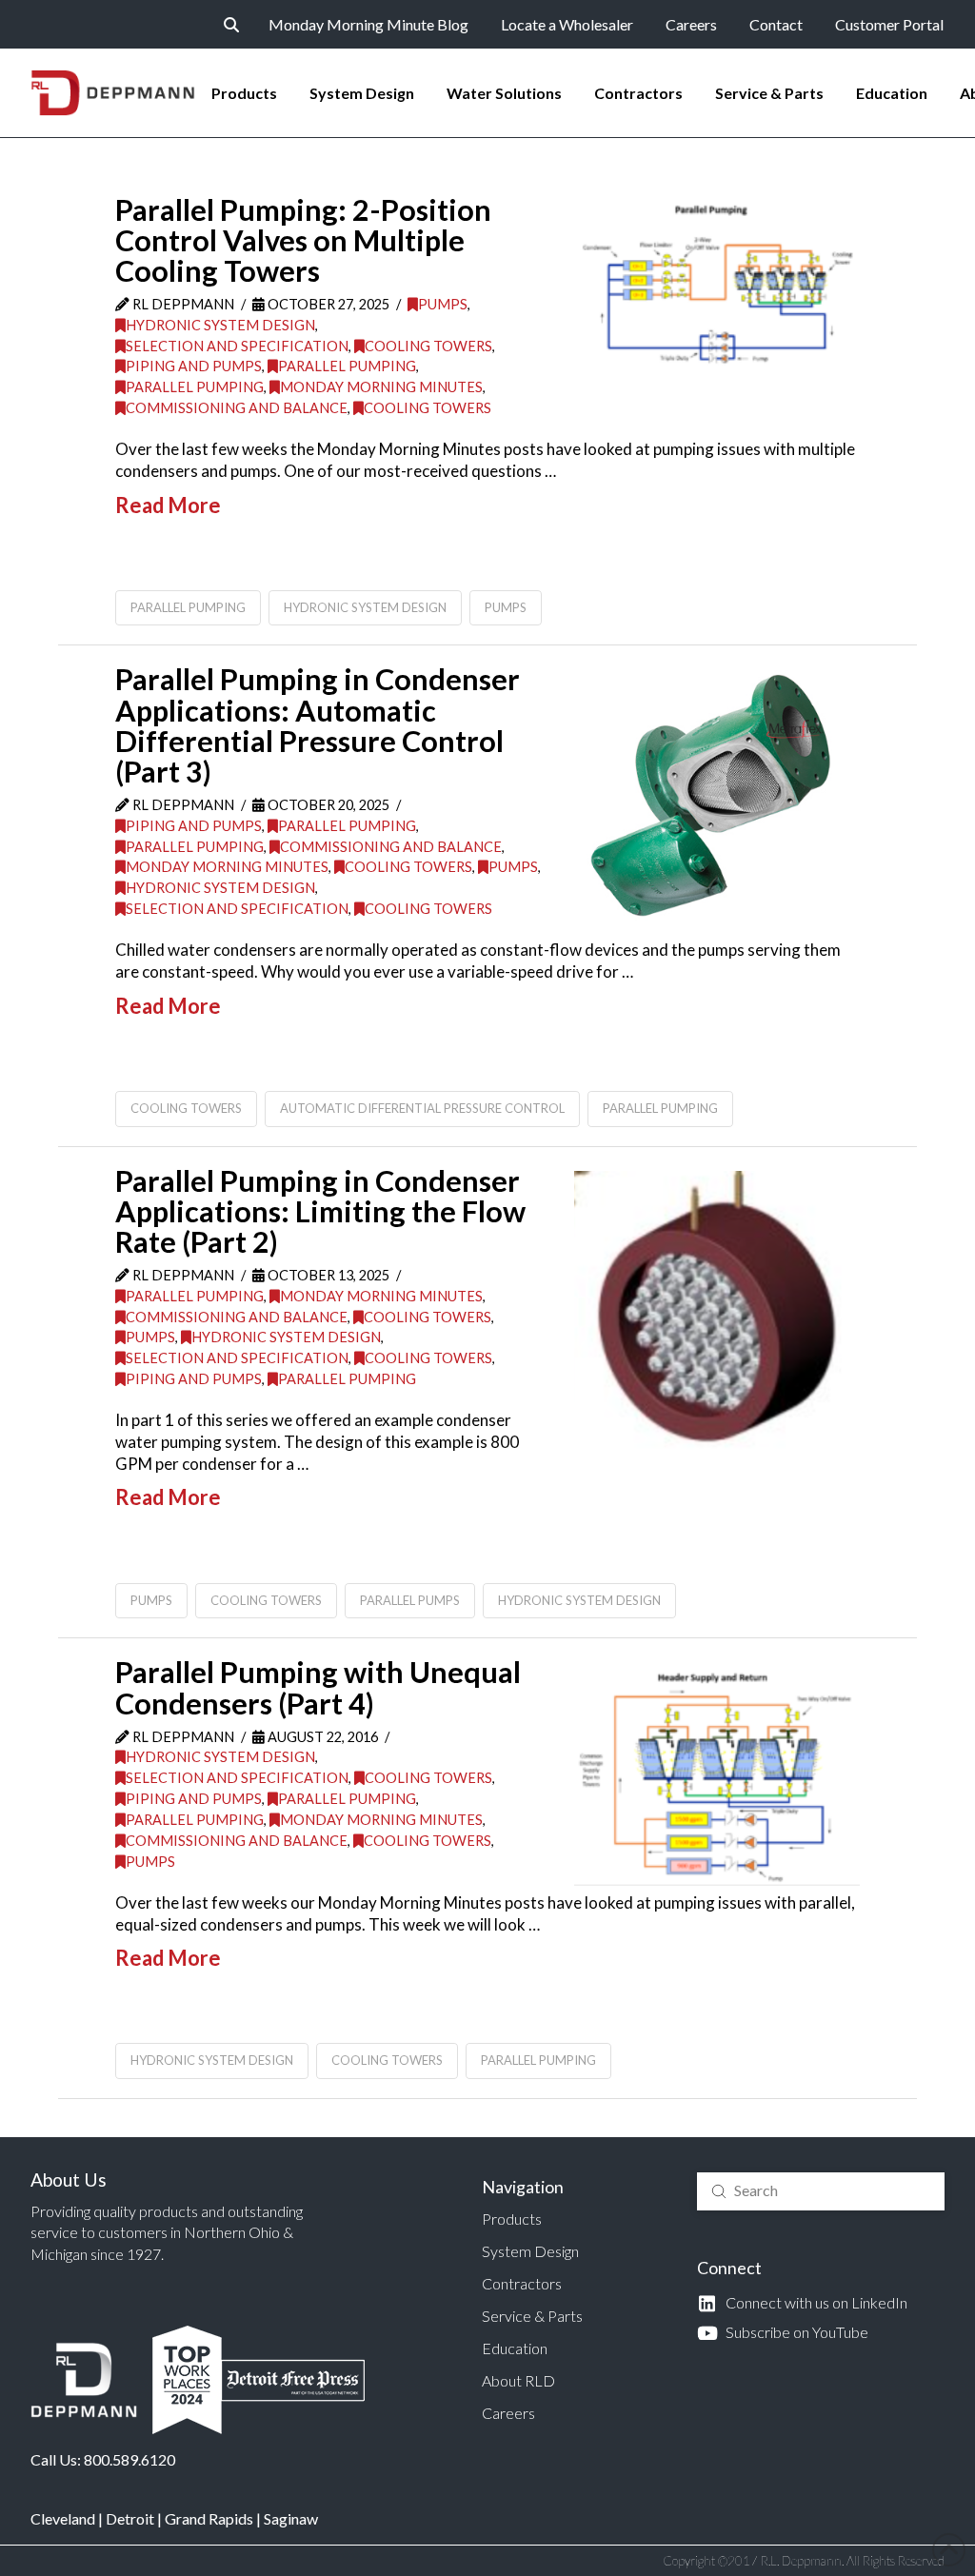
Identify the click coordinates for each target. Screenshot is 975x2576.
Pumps (443, 304)
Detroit (130, 2518)
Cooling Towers (428, 346)
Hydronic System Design (220, 325)
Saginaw (291, 2518)
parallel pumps (410, 1600)
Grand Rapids (209, 2518)
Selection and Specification (237, 346)
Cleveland (63, 2518)
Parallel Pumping (347, 366)
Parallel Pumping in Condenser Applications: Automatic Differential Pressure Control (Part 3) (318, 725)
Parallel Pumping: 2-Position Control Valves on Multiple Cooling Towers (303, 240)
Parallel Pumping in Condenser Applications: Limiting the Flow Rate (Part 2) (320, 1211)
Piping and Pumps (194, 366)
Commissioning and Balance (237, 408)
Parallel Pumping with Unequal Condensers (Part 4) (318, 1687)
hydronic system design (365, 607)
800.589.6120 (129, 2459)
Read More (168, 505)
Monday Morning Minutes (381, 387)
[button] (231, 25)
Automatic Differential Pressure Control (422, 1108)
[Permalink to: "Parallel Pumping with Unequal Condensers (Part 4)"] (717, 1774)
